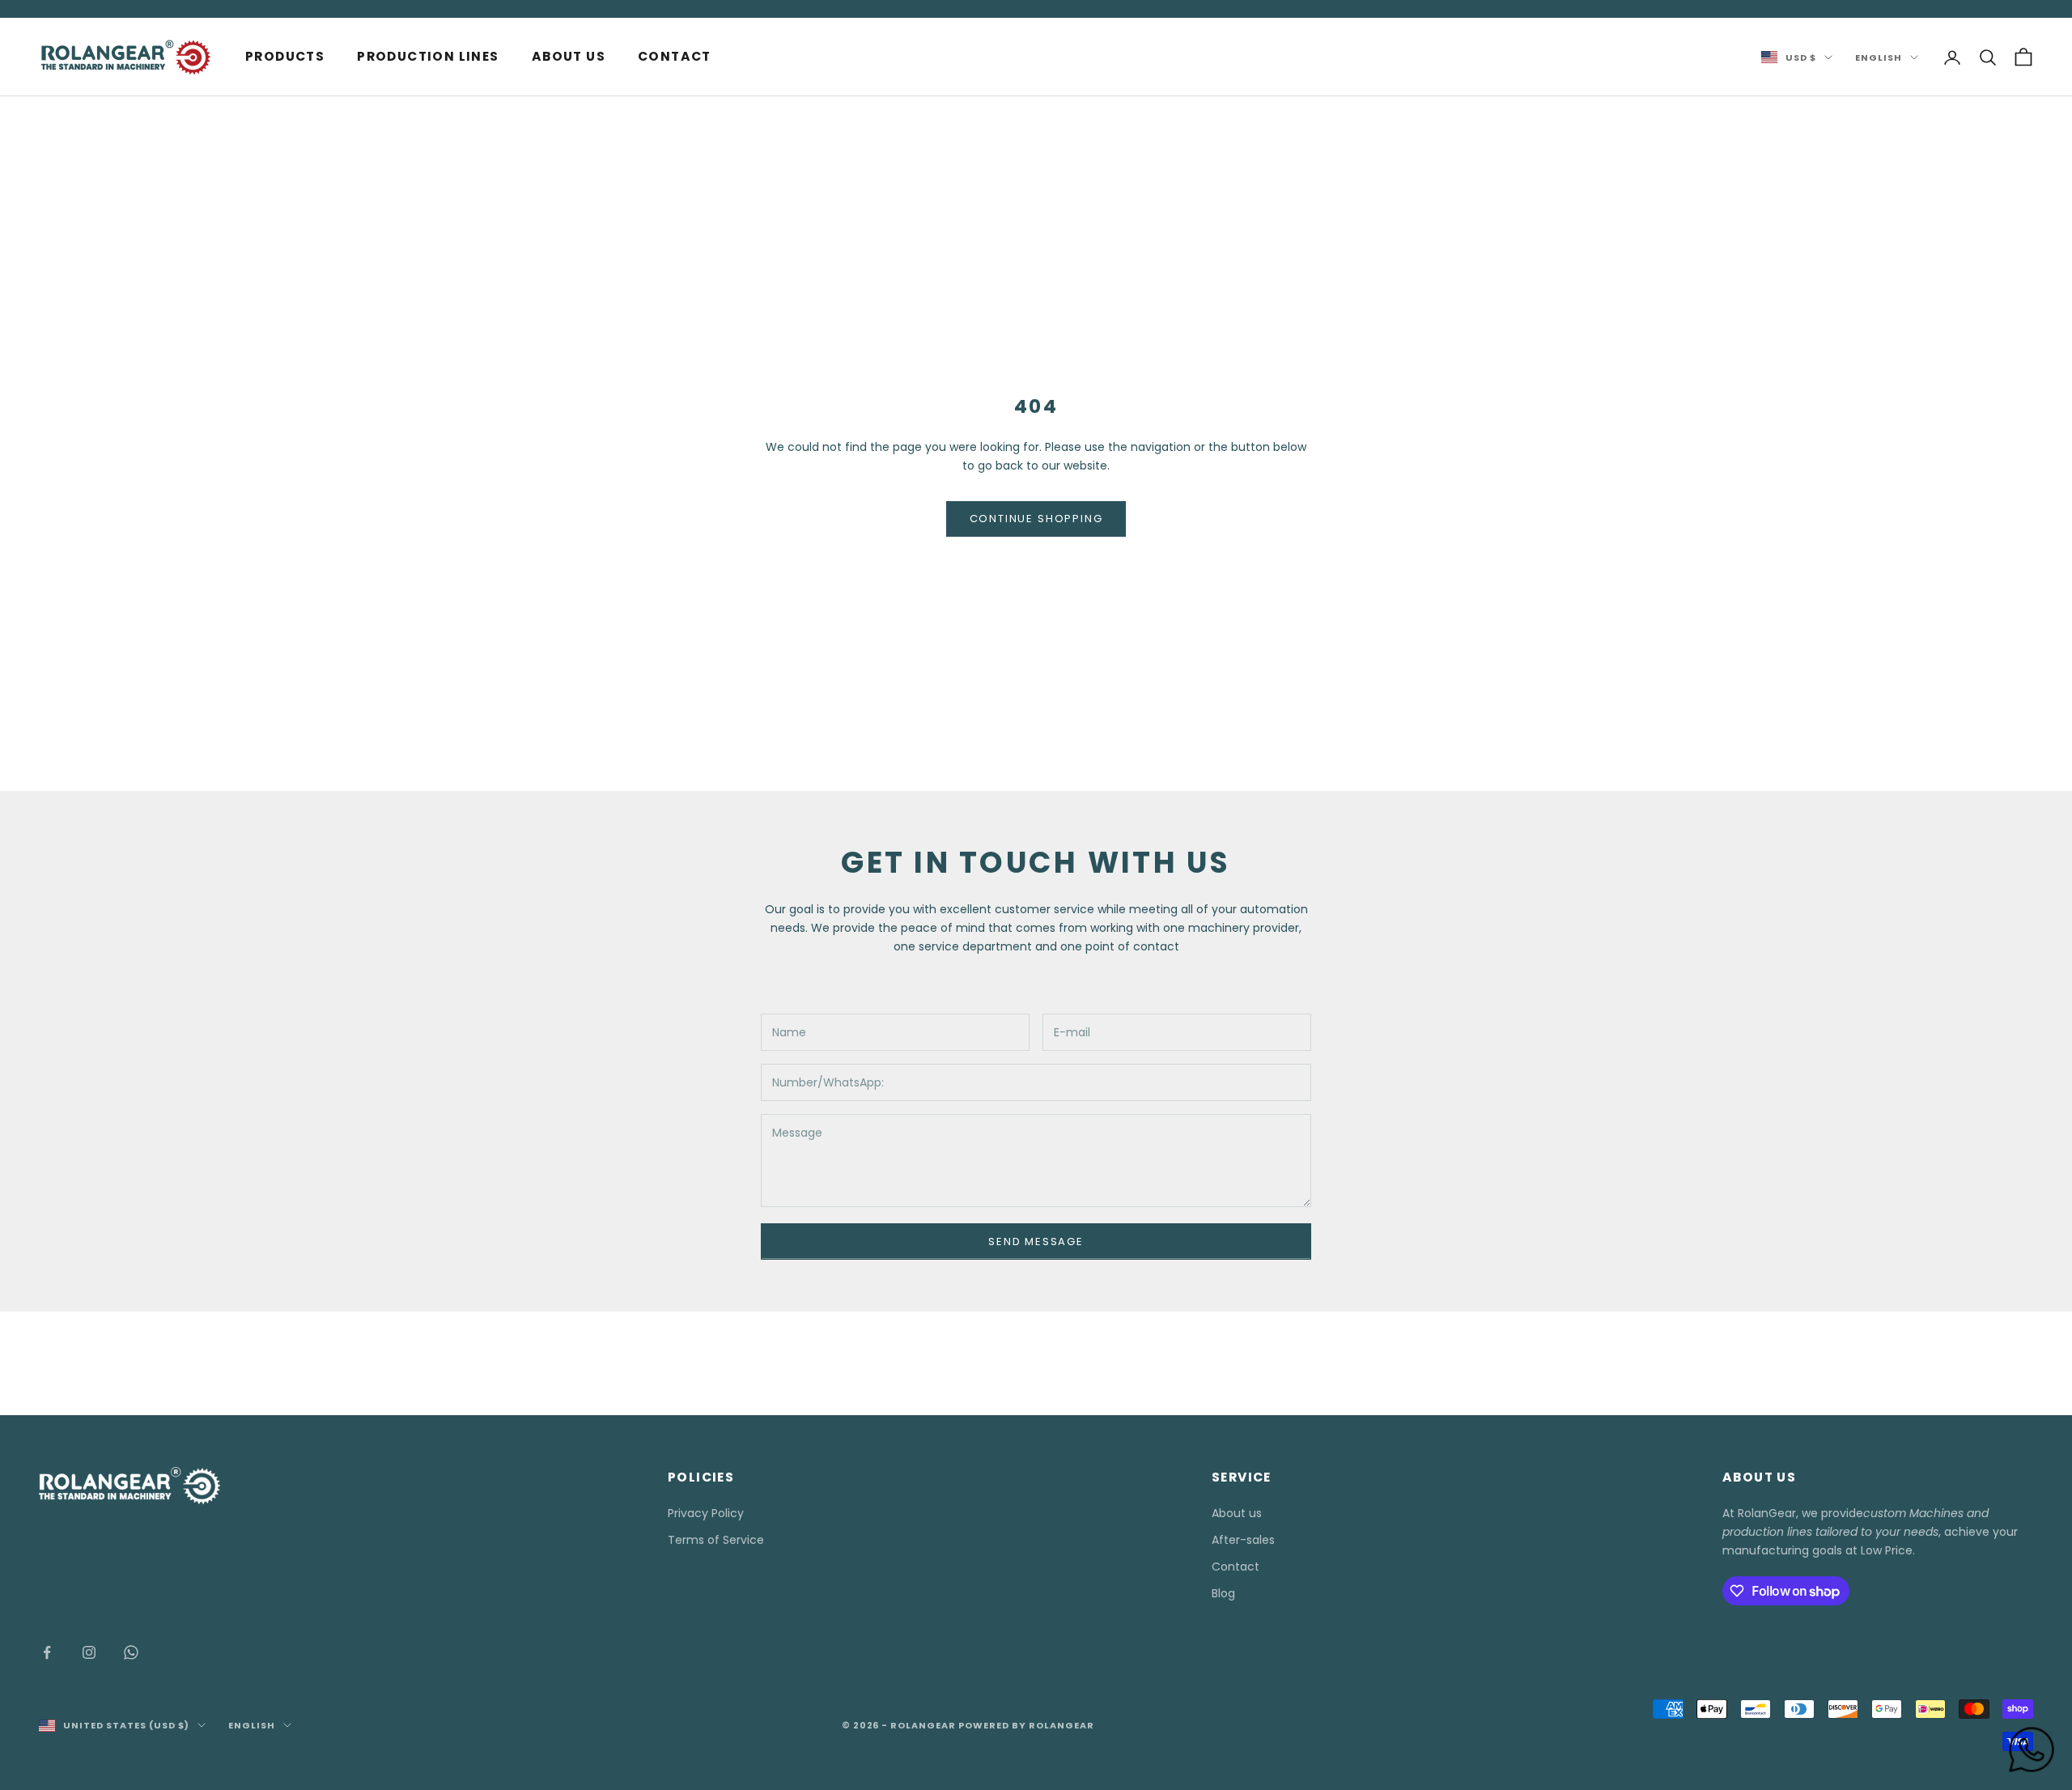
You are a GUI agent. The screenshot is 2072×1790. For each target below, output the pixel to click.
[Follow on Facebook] (47, 1652)
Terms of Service (716, 1540)
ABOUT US (569, 56)
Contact (1236, 1567)
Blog (1223, 1593)
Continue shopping (1036, 519)
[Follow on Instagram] (89, 1652)
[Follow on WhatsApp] (131, 1652)
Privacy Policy (706, 1513)
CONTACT (675, 56)
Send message (1036, 1242)
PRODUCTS (285, 56)
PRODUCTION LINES (428, 56)
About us (1237, 1513)
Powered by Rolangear (1026, 1725)
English (1879, 57)
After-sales (1243, 1540)
